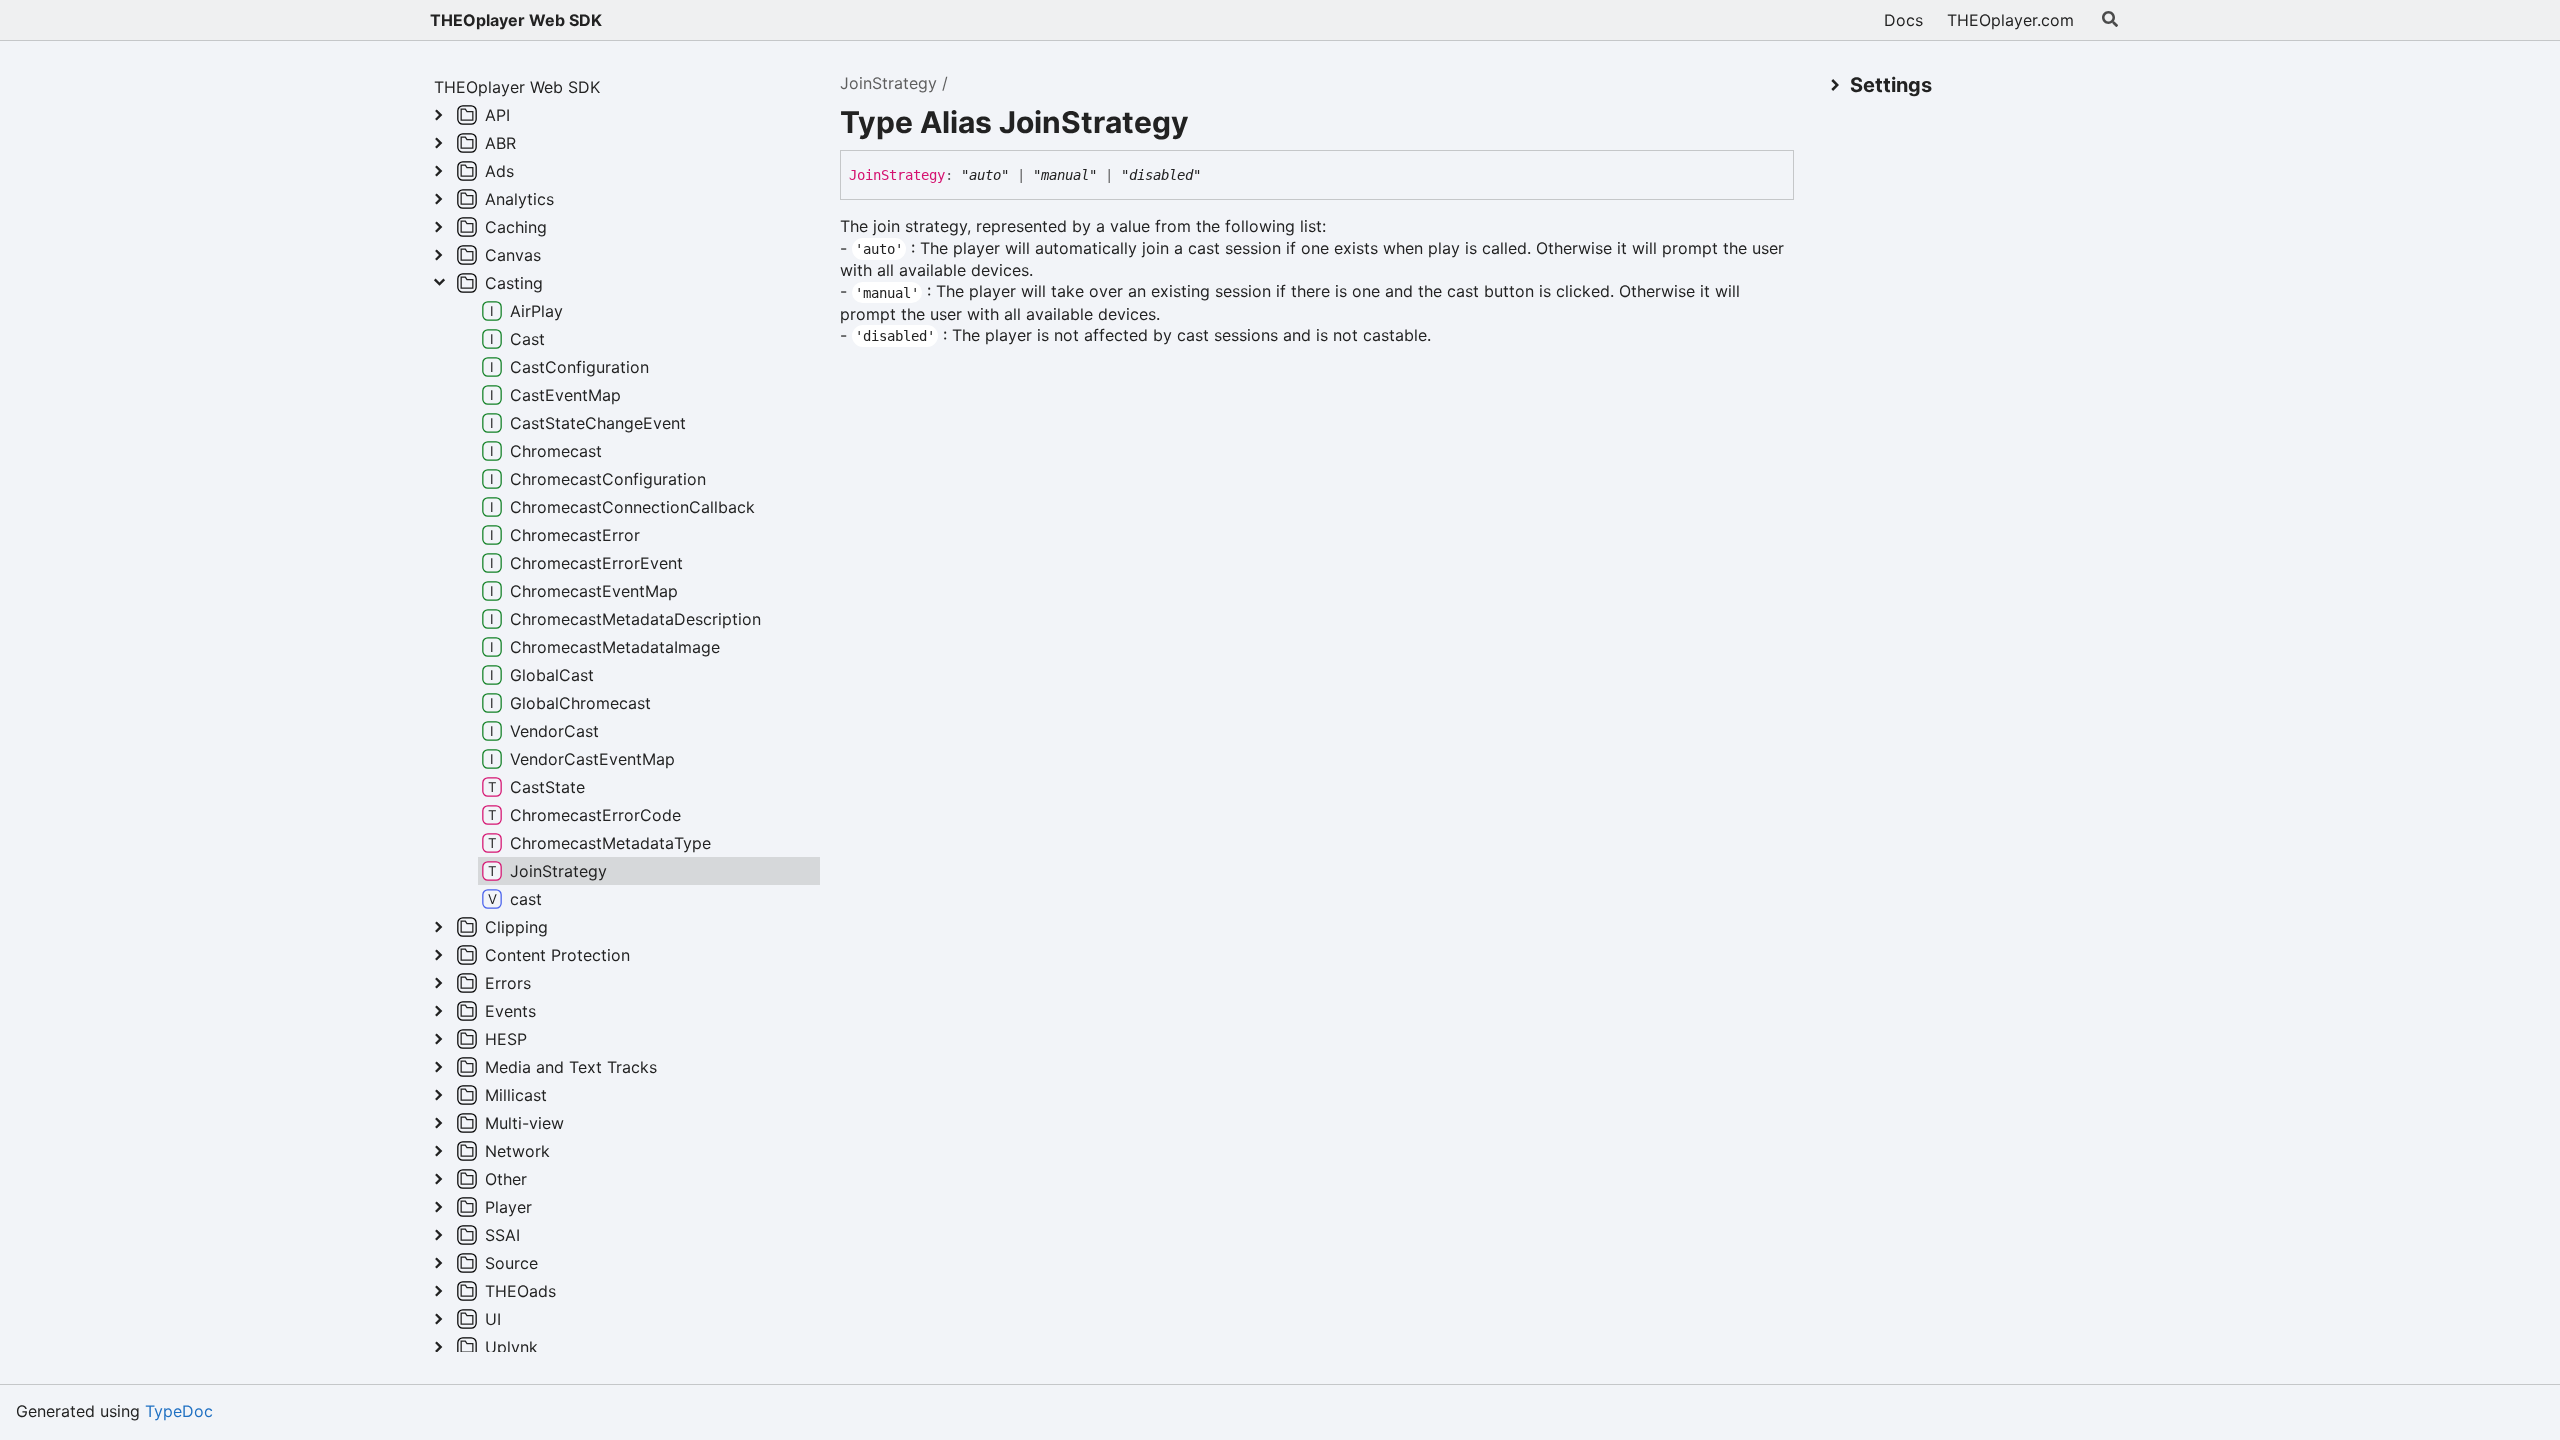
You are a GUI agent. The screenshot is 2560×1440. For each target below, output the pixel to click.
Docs (1903, 20)
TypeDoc (179, 1411)
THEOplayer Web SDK (516, 20)
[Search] (2110, 20)
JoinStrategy (888, 83)
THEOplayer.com (2010, 20)
